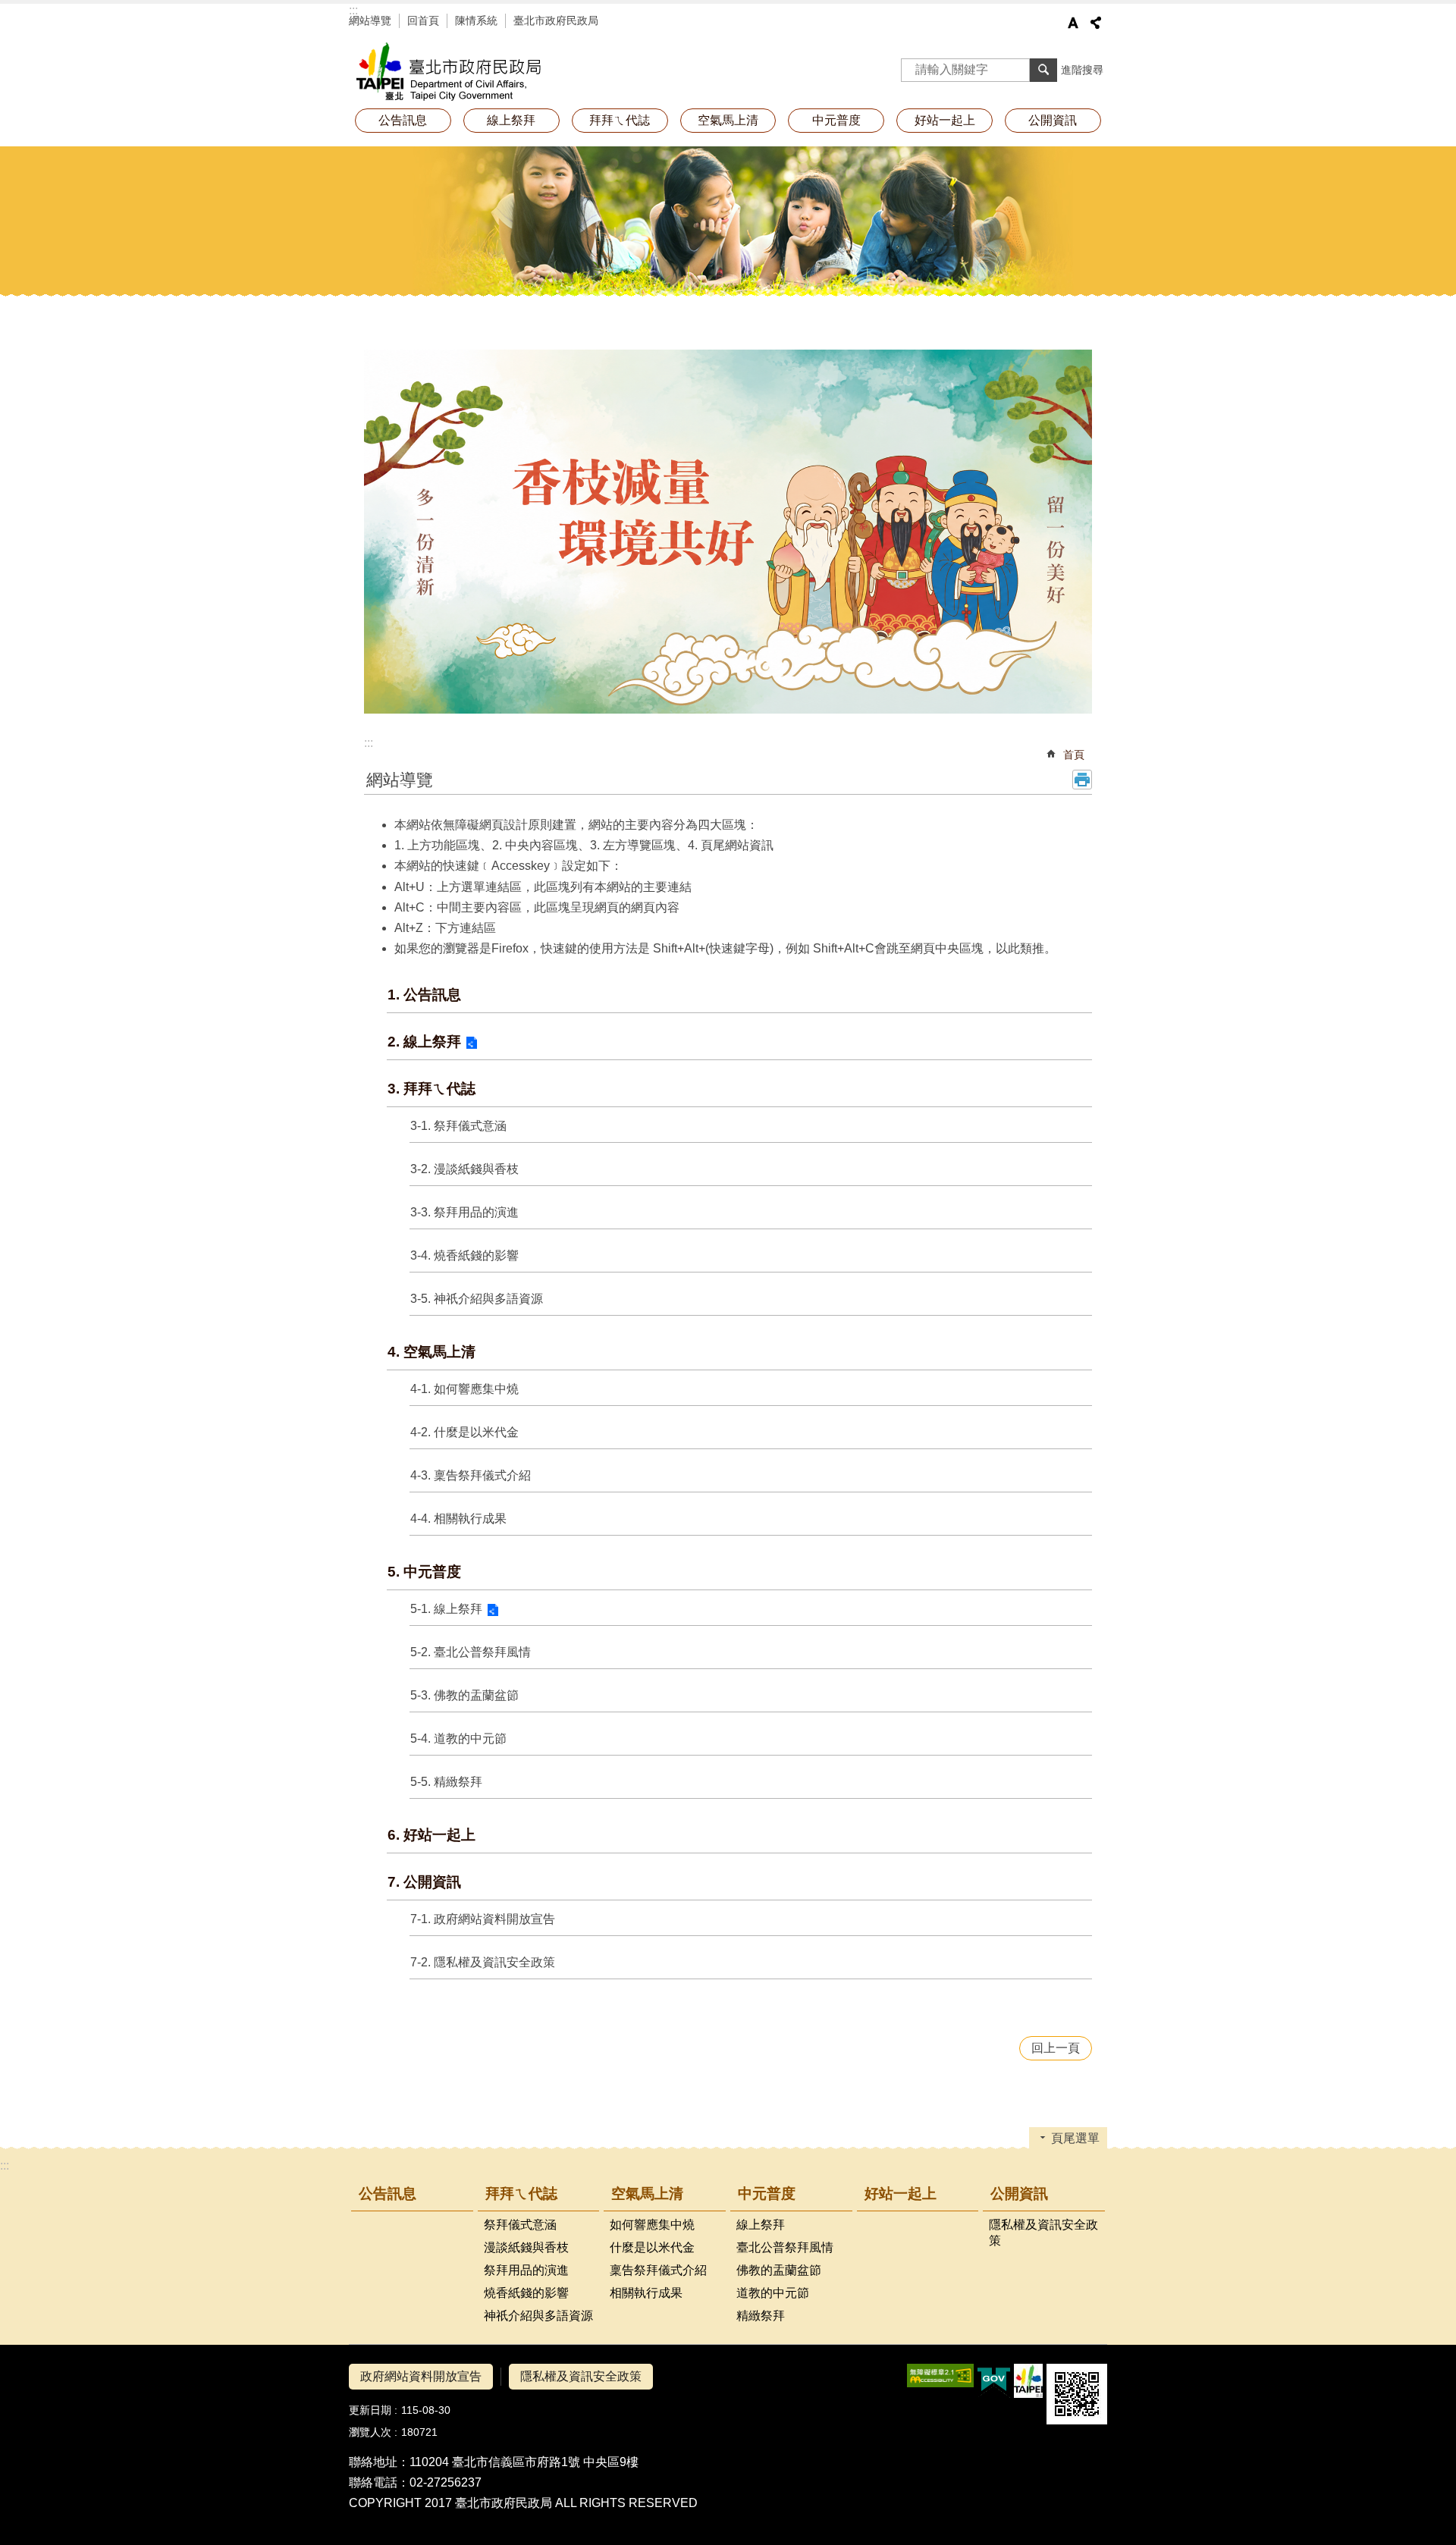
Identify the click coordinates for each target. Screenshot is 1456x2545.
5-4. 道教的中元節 (458, 1739)
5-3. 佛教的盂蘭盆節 (464, 1695)
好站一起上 (945, 120)
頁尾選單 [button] (1075, 2138)
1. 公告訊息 (424, 995)
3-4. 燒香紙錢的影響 (464, 1255)
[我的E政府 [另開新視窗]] (994, 2381)
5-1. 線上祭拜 (446, 1609)
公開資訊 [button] (1053, 120)
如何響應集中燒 (652, 2225)
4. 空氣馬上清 (431, 1352)
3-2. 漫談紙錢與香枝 (464, 1169)
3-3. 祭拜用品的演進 (464, 1212)
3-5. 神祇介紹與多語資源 (477, 1299)
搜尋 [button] (1043, 70)
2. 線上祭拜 (424, 1042)
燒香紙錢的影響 (526, 2293)
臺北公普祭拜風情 (785, 2247)
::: (353, 10)
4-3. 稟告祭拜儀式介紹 (471, 1475)
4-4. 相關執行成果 (458, 1519)
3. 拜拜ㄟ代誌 (431, 1089)
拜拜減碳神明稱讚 (485, 72)
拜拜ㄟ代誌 (521, 2194)
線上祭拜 (511, 120)
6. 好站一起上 (431, 1835)
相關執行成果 (646, 2293)
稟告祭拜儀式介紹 (658, 2270)
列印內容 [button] (1082, 780)
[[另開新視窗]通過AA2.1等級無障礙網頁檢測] (940, 2376)
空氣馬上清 (647, 2194)
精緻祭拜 (761, 2316)
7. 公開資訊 (424, 1882)
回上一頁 (1056, 2048)
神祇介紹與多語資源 (538, 2316)
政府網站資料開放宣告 (421, 2376)
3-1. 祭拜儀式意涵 (458, 1126)
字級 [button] (1073, 23)
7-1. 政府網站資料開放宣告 (483, 1919)
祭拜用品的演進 (526, 2270)
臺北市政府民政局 (556, 20)
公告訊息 (403, 120)
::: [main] (369, 743)
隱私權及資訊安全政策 (1043, 2233)
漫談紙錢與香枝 (526, 2247)
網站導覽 (370, 20)
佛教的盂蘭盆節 (779, 2270)
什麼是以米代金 (652, 2247)
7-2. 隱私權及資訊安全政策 (483, 1962)
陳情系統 (476, 20)
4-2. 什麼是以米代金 (464, 1432)
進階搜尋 (1082, 70)
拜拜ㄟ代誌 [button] (620, 120)
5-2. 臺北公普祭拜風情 (471, 1652)
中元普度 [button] (836, 120)
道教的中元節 (773, 2293)
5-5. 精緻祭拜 (446, 1782)
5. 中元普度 (424, 1572)
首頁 (1074, 755)
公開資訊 (1019, 2194)
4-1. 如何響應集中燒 (464, 1389)
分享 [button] (1096, 23)
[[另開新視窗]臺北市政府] (1028, 2381)
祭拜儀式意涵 (520, 2225)
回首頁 (423, 20)
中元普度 (767, 2194)
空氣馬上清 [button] (728, 120)
